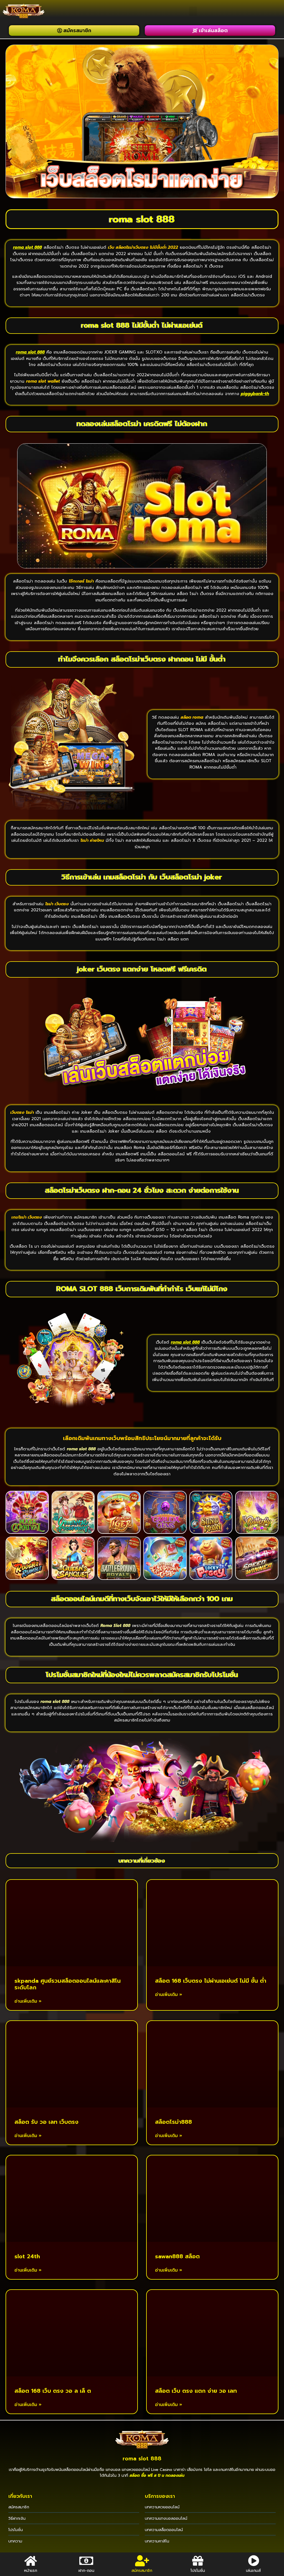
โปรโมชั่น (198, 2571)
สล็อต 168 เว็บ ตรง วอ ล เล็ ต (53, 2391)
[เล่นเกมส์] (253, 2561)
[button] (193, 11)
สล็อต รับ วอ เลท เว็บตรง (46, 2122)
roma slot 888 (142, 2459)
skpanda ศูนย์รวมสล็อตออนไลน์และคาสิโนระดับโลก (68, 1984)
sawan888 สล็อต (177, 2256)
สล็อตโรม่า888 (173, 2122)
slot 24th (27, 2256)
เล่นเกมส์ (253, 2571)
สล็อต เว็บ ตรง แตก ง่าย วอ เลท (196, 2391)
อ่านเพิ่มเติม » (28, 2001)
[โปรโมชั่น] (198, 2561)
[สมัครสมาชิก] (142, 2561)
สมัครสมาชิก (142, 2571)
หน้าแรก (31, 2571)
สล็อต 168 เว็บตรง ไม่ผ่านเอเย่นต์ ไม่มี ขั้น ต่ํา (211, 1981)
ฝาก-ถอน (86, 2571)
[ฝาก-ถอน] (86, 2561)
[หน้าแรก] (31, 2561)
